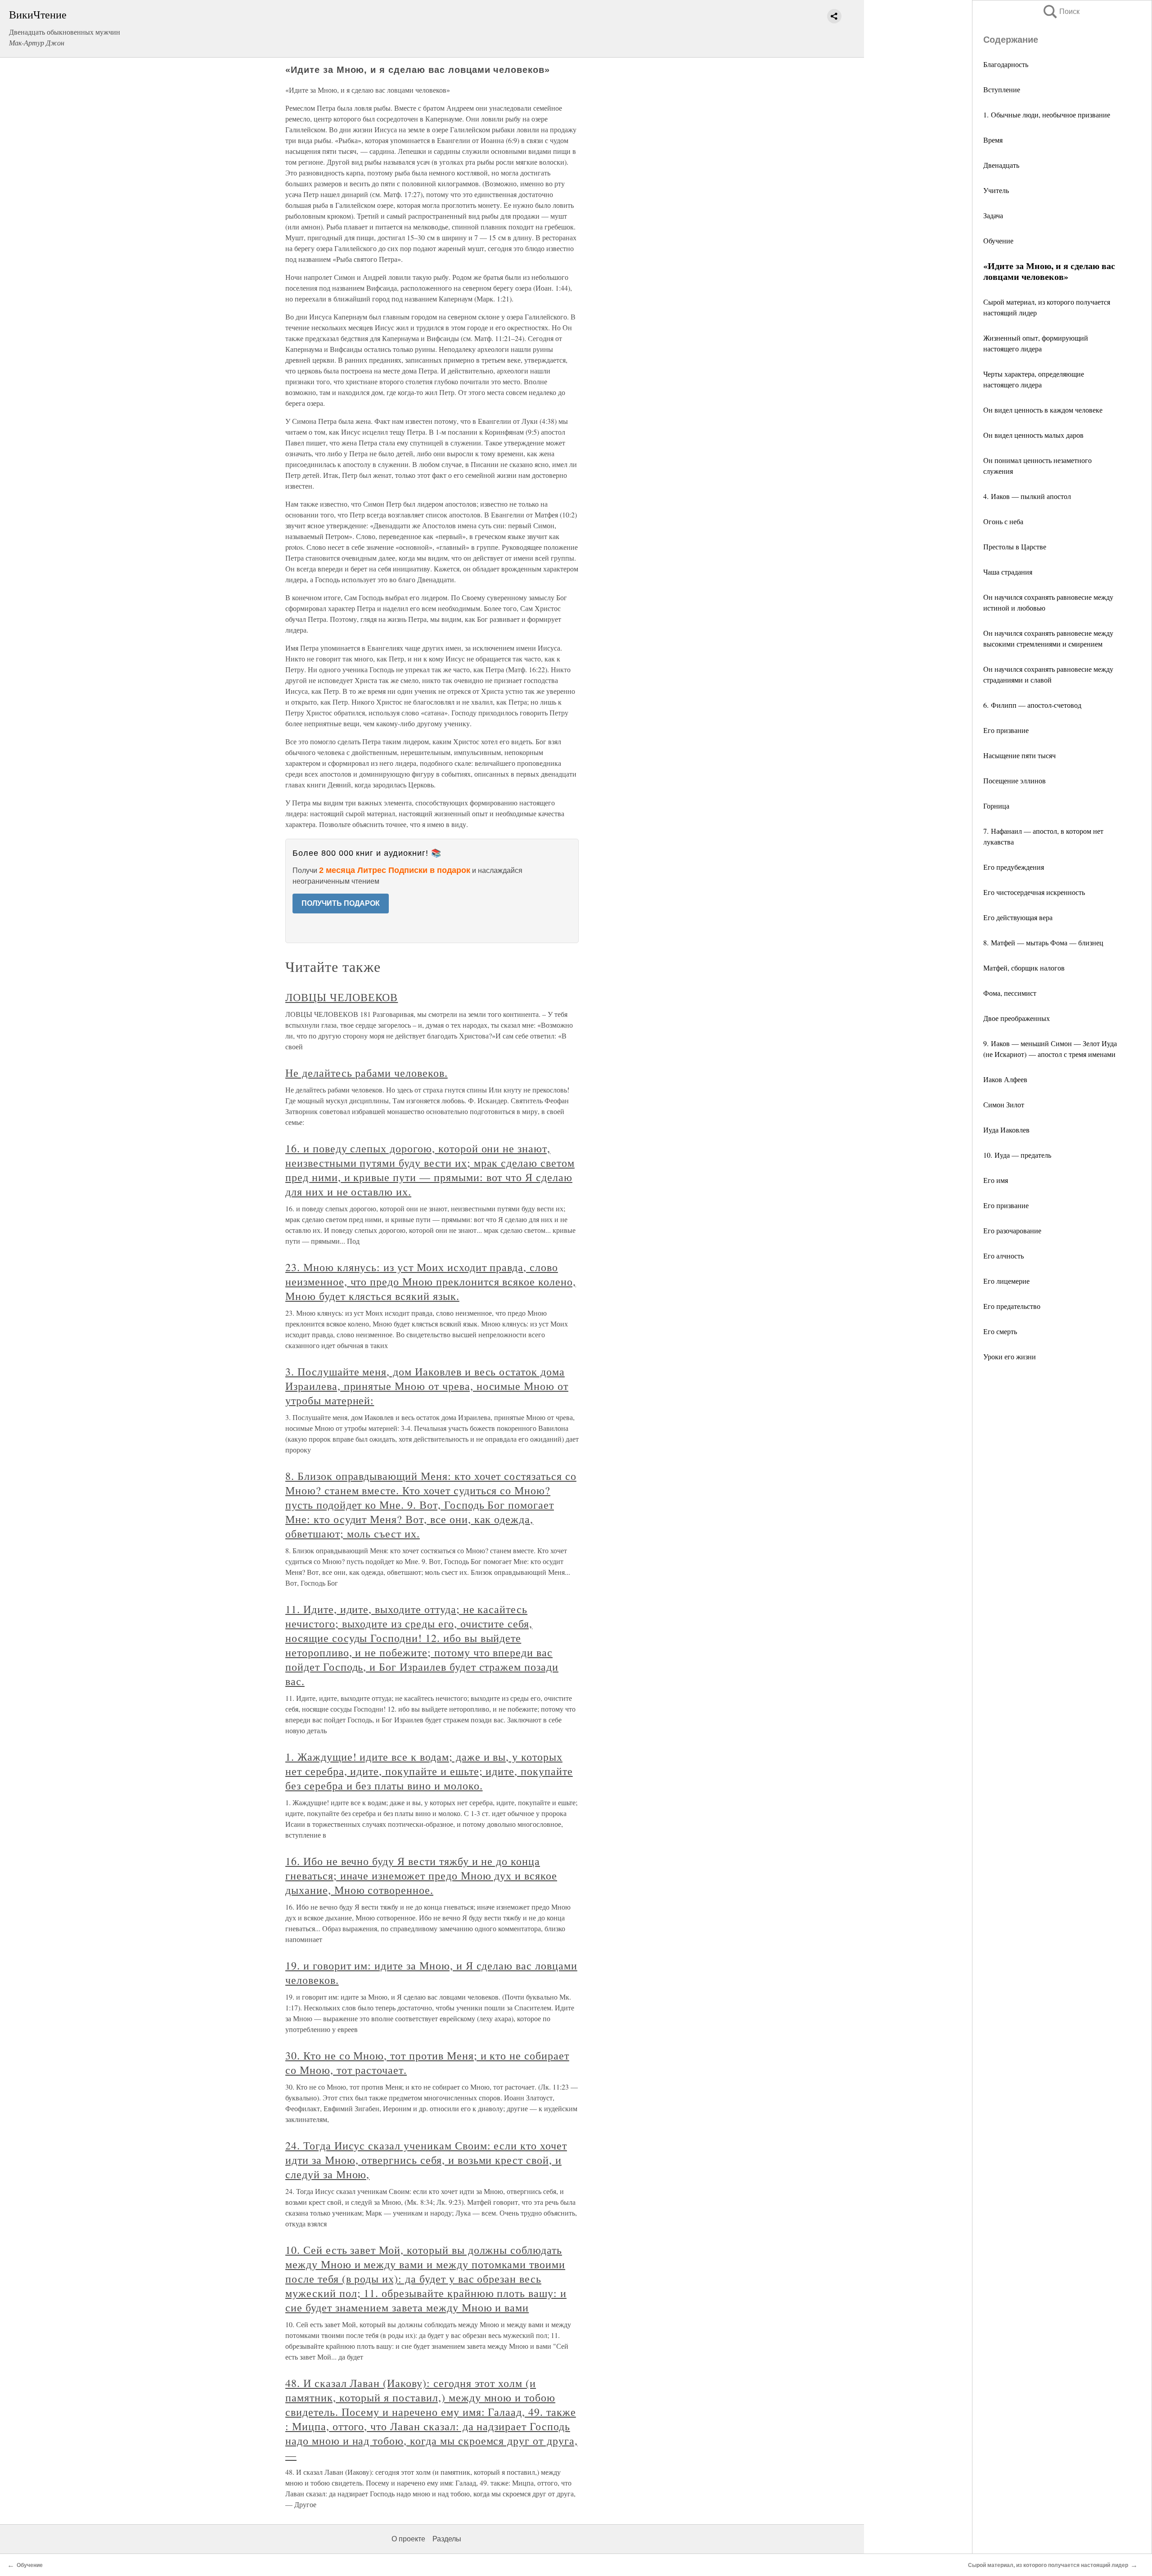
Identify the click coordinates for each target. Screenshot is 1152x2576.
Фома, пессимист (1010, 993)
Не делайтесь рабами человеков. (367, 1073)
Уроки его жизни (1010, 1356)
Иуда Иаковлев (1006, 1130)
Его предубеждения (1014, 867)
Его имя (996, 1180)
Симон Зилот (1004, 1104)
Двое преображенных (1017, 1018)
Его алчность (1003, 1256)
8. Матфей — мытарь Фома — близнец (1043, 942)
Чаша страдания (1008, 572)
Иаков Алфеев (1005, 1079)
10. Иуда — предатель (1017, 1155)
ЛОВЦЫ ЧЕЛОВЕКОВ (342, 997)
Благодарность (1006, 64)
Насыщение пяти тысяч (1019, 755)
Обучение (998, 241)
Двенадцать (1001, 165)
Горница (996, 806)
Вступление (1002, 89)
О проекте (408, 2539)
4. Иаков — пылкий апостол (1027, 496)
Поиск (1061, 11)
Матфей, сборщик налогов (1024, 968)
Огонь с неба (1003, 521)
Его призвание (1006, 730)
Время (993, 140)
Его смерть (1000, 1331)
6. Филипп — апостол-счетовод (1032, 705)
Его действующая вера (1018, 917)
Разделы (447, 2539)
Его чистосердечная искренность (1034, 892)
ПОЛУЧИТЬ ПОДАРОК (341, 903)
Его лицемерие (1006, 1281)
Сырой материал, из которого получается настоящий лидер (1048, 2565)
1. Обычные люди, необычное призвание (1047, 115)
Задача (993, 215)
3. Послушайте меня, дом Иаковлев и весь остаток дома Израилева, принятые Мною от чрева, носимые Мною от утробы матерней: (427, 1386)
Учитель (996, 190)
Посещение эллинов (1015, 780)
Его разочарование (1012, 1230)
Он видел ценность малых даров (1033, 435)
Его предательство (1012, 1306)
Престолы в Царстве (1015, 546)
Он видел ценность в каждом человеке (1043, 410)
